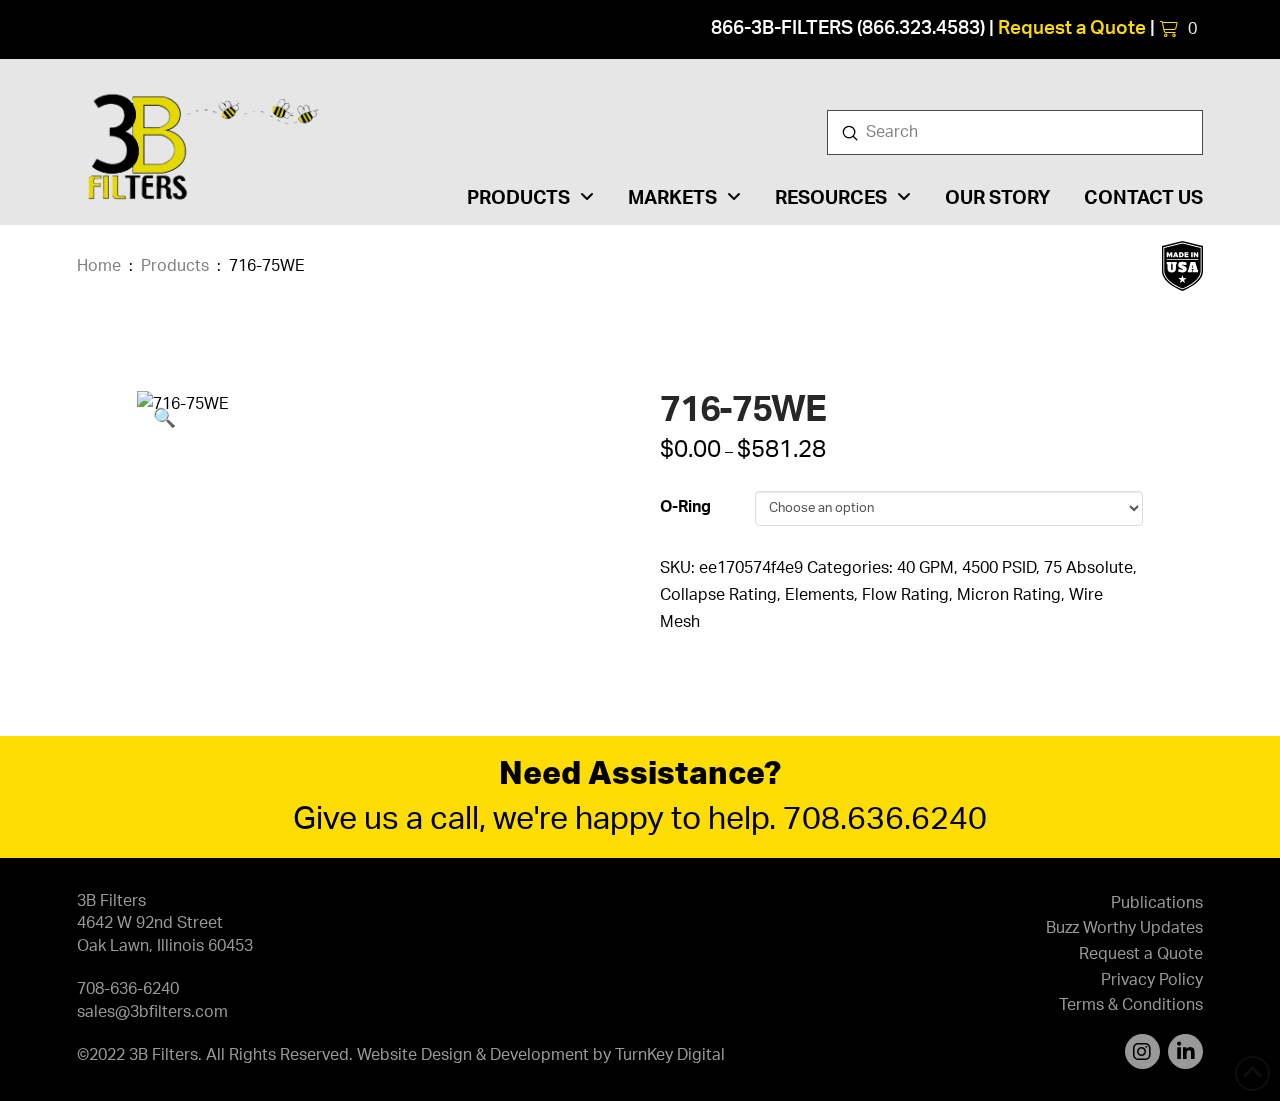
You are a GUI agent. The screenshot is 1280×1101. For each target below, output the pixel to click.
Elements (819, 595)
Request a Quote (1072, 28)
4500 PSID (999, 568)
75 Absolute (1088, 568)
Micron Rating (1009, 595)
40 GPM (925, 568)
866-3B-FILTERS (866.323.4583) (848, 28)
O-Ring (685, 507)
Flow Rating (905, 595)
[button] (1178, 29)
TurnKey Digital (670, 1055)
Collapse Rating (718, 595)
